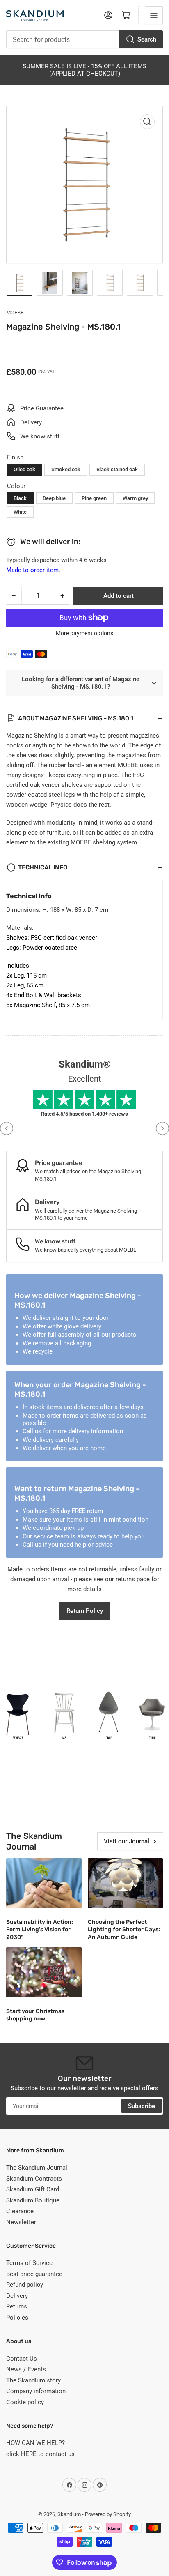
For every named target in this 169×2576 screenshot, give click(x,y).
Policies (17, 2318)
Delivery (17, 2296)
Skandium (69, 2514)
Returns (17, 2306)
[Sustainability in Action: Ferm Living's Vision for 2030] (44, 1883)
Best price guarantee (34, 2274)
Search (147, 39)
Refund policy (25, 2285)
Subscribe (142, 2106)
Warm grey (135, 498)
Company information (36, 2391)
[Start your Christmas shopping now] (44, 1972)
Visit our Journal (127, 1841)
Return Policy (85, 1611)
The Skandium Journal (37, 2168)
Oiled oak (24, 469)
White (20, 512)
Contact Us (22, 2359)
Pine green (94, 498)
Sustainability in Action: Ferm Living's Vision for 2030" (40, 1929)
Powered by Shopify (108, 2514)
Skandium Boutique (33, 2200)
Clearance (20, 2211)
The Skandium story (33, 2380)
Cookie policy (25, 2402)
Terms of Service (29, 2263)
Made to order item (32, 570)
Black (20, 498)
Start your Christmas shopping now (35, 2015)
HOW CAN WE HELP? (35, 2443)
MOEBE (15, 312)
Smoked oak (66, 469)
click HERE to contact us (40, 2454)
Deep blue (54, 498)
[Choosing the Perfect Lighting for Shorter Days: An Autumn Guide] (126, 1883)
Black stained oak (117, 469)
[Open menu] (154, 15)
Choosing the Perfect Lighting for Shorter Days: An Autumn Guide (124, 1929)
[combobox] (84, 39)
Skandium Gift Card (33, 2189)
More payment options (84, 633)
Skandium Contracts (34, 2179)
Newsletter (21, 2222)
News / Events (26, 2369)
